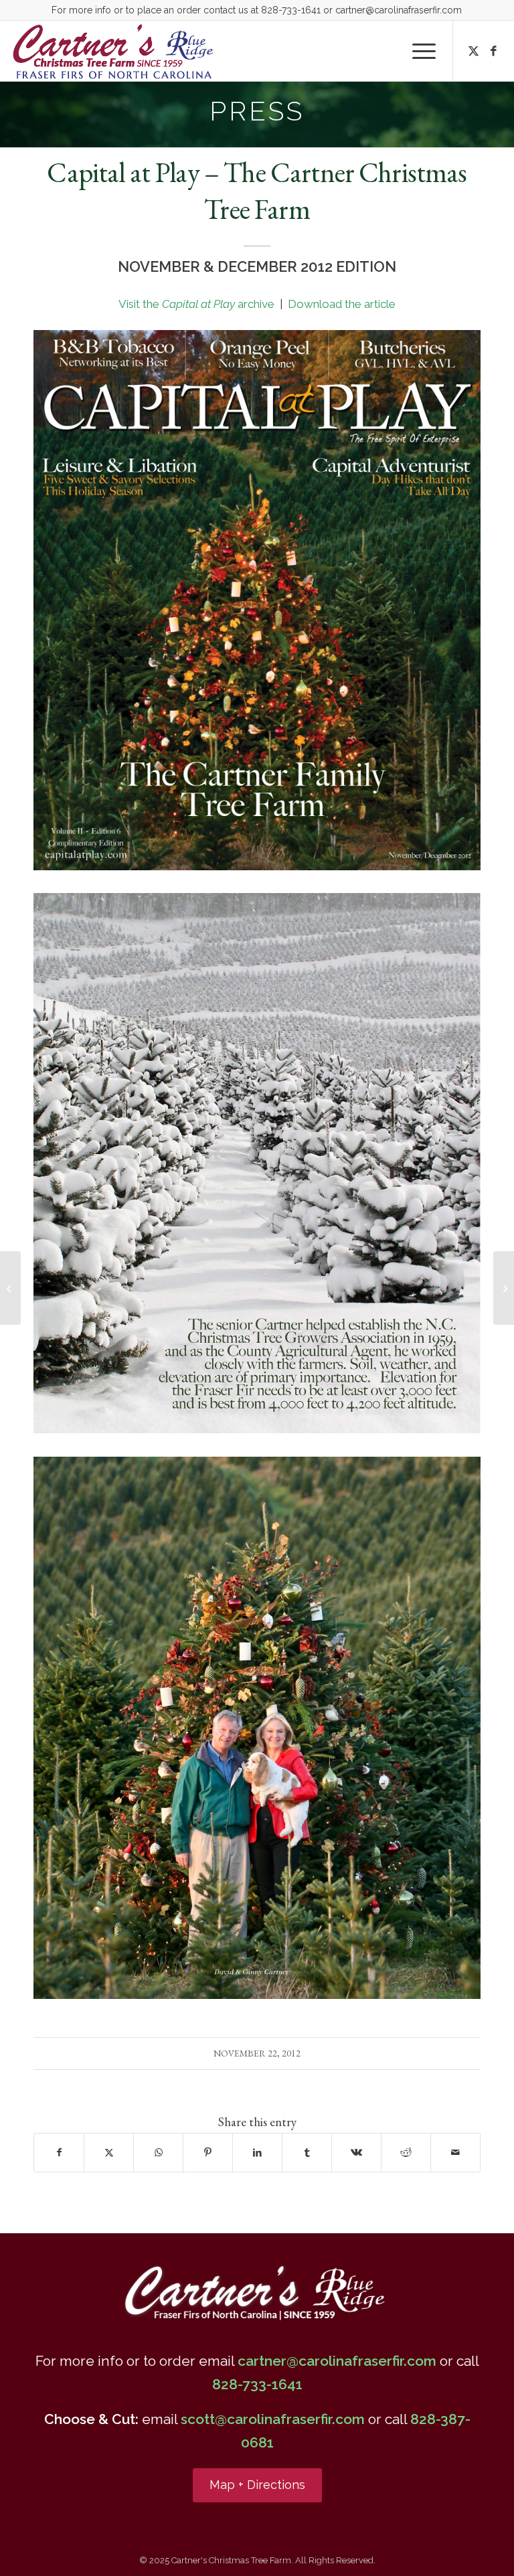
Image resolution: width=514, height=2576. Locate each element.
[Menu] (417, 51)
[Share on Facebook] (59, 2153)
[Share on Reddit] (406, 2153)
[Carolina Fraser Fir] (114, 51)
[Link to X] (474, 51)
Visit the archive (198, 304)
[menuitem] (417, 51)
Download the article (342, 304)
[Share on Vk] (356, 2153)
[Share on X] (109, 2153)
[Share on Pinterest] (208, 2153)
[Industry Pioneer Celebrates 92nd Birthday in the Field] (504, 1288)
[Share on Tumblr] (307, 2153)
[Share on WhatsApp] (158, 2153)
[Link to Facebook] (494, 51)
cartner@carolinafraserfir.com (399, 10)
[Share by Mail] (455, 2153)
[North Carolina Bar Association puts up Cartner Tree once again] (10, 1288)
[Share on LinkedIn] (257, 2153)
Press (257, 111)
